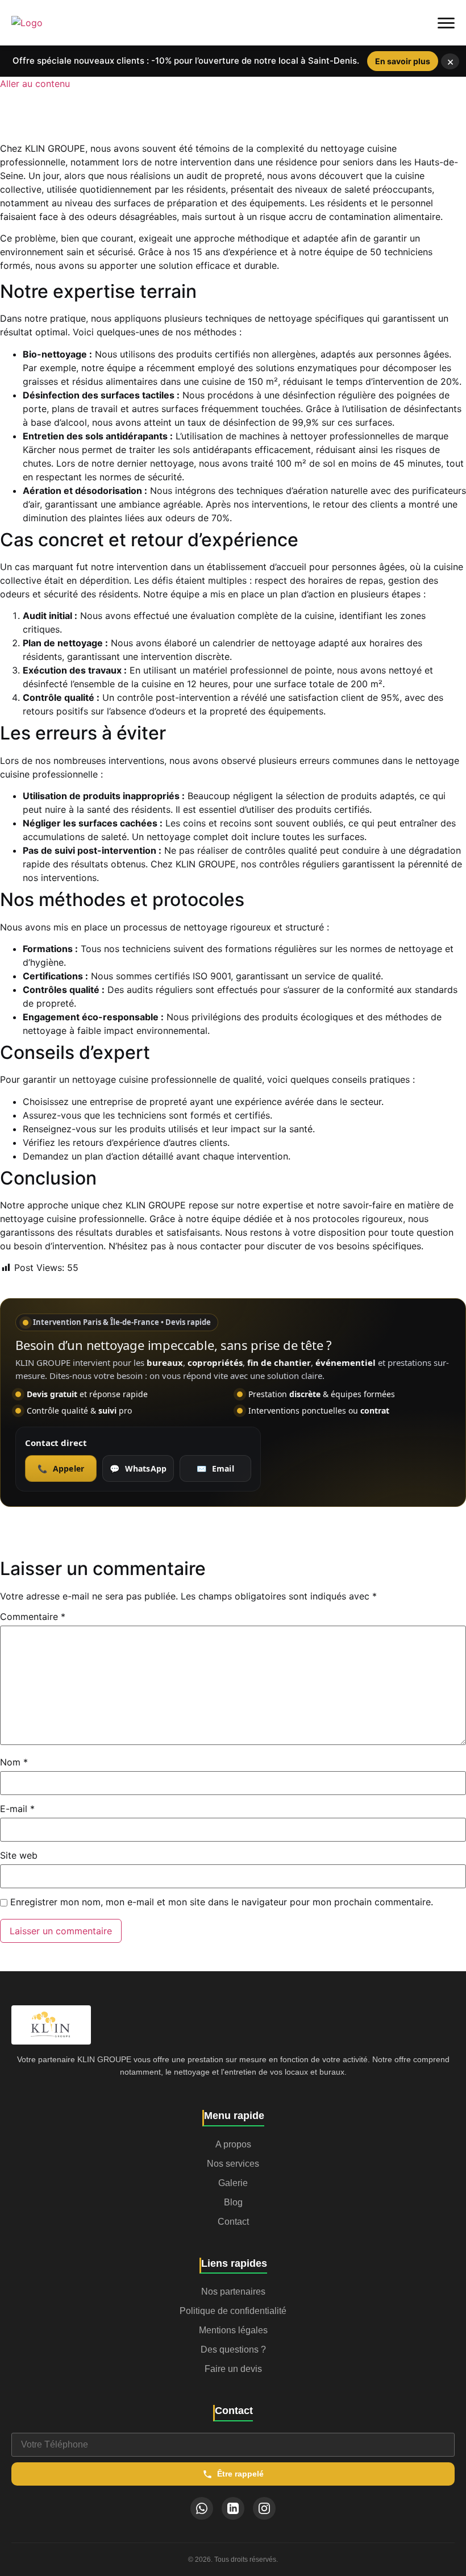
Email (215, 1468)
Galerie (233, 2183)
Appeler (61, 1468)
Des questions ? (233, 2349)
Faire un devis (233, 2369)
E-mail (17, 1809)
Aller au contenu (35, 84)
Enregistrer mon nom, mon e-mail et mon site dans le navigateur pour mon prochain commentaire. (222, 1902)
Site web (19, 1855)
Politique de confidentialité (233, 2311)
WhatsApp (138, 1468)
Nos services (233, 2164)
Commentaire (33, 1617)
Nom (14, 1762)
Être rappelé (240, 2474)
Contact (233, 2222)
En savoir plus (403, 61)
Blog (233, 2202)
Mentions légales (233, 2330)
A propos (233, 2144)
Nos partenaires (233, 2292)
